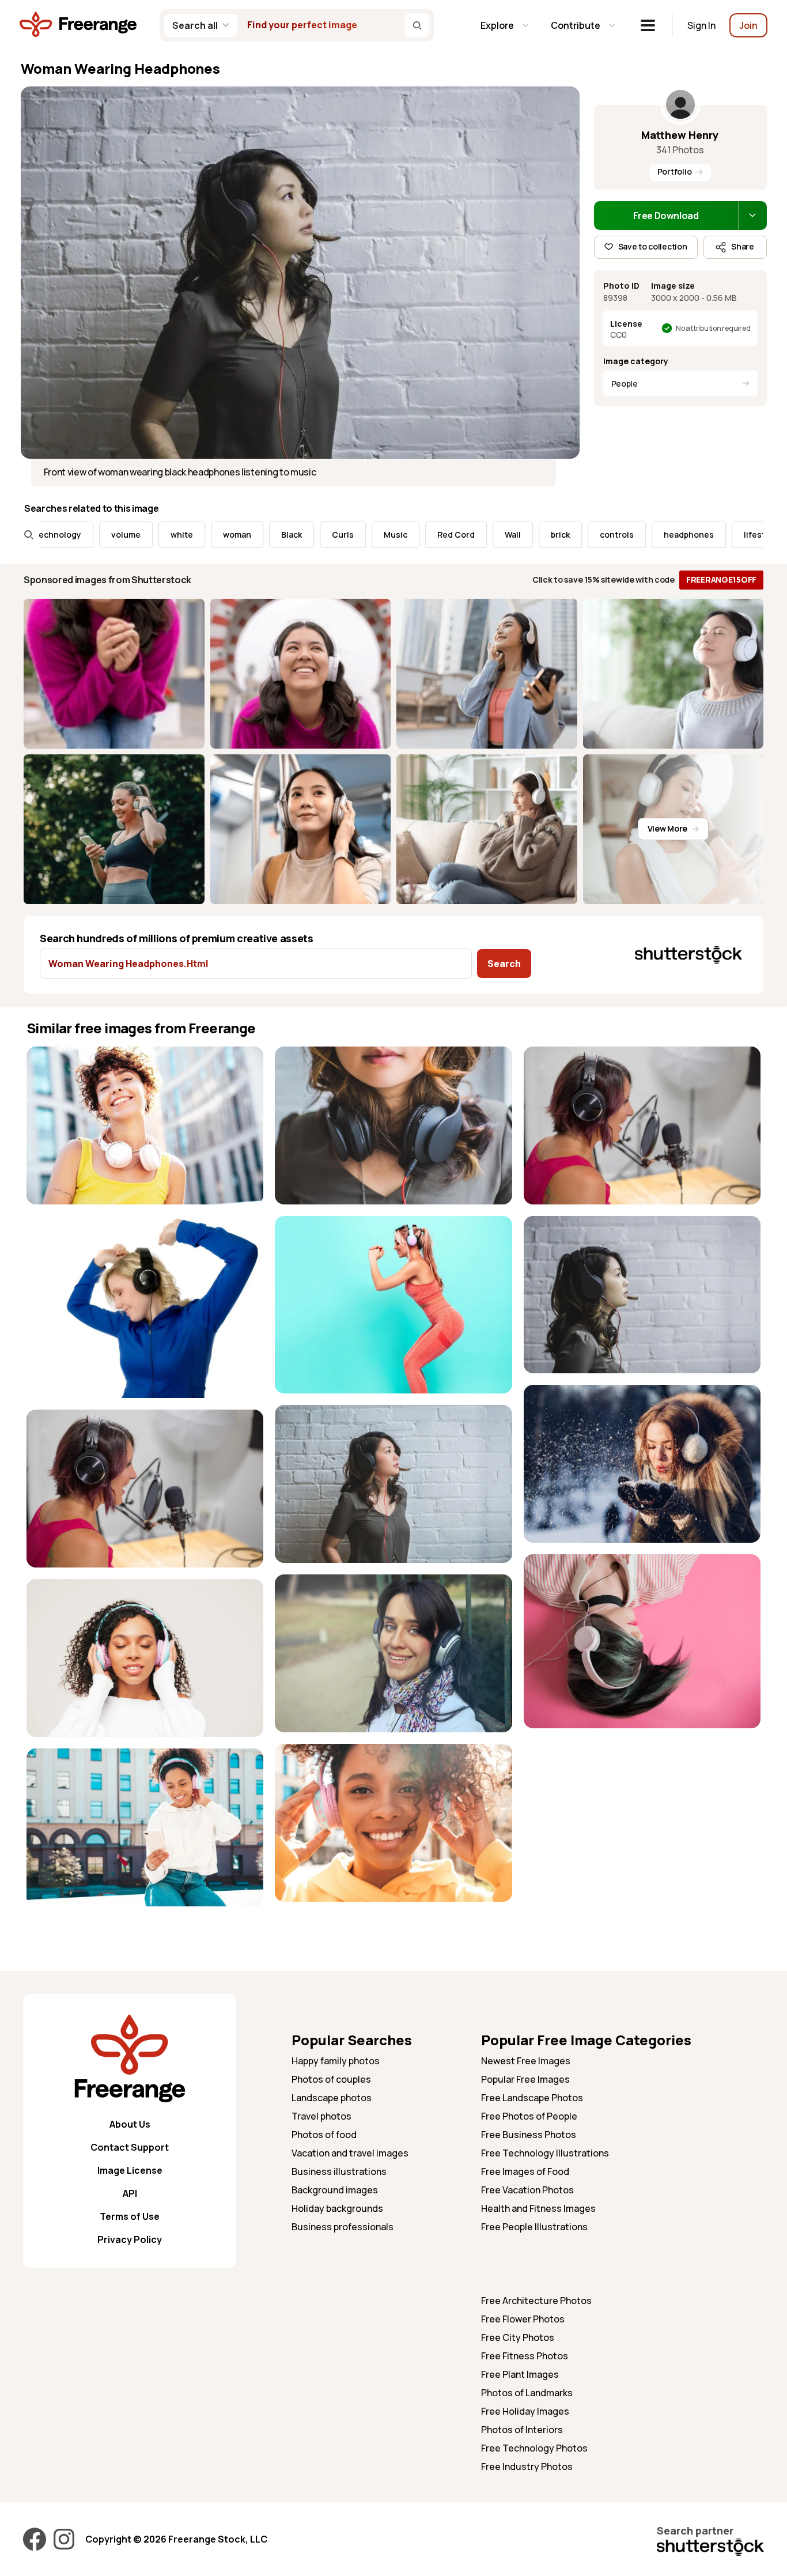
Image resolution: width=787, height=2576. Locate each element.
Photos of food (324, 2135)
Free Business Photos (529, 2135)
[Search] (417, 25)
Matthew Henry (680, 135)
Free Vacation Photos (527, 2190)
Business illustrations (339, 2171)
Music (324, 535)
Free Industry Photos (527, 2467)
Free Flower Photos (523, 2319)
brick (489, 535)
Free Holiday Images (525, 2411)
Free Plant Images (520, 2374)
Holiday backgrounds (337, 2208)
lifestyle (689, 535)
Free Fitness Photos (525, 2356)
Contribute (576, 25)
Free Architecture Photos (536, 2301)
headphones (617, 535)
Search (504, 964)
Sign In (701, 25)
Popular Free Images (525, 2079)
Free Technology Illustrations (545, 2153)
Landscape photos (332, 2098)
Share (743, 246)
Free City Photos (518, 2337)
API (130, 2193)
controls (545, 535)
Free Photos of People (529, 2116)
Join (748, 25)
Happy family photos (336, 2061)
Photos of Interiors (522, 2430)
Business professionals (343, 2227)
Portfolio (674, 171)
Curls (271, 535)
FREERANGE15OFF (721, 579)
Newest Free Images (526, 2061)
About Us (130, 2124)
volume (54, 535)
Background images (335, 2190)
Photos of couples (331, 2079)
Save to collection (653, 246)
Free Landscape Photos (532, 2098)
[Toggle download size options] (752, 216)
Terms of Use (130, 2216)
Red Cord (385, 535)
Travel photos (321, 2116)
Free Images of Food (525, 2171)
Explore (497, 25)
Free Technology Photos (534, 2448)
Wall (441, 535)
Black (220, 535)
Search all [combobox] (195, 25)
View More (667, 828)
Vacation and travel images (350, 2153)
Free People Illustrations (534, 2227)
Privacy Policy (130, 2239)
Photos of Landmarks (527, 2393)
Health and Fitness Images (538, 2208)
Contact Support (130, 2147)
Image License (130, 2170)
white (110, 535)
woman (166, 535)
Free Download (666, 216)
